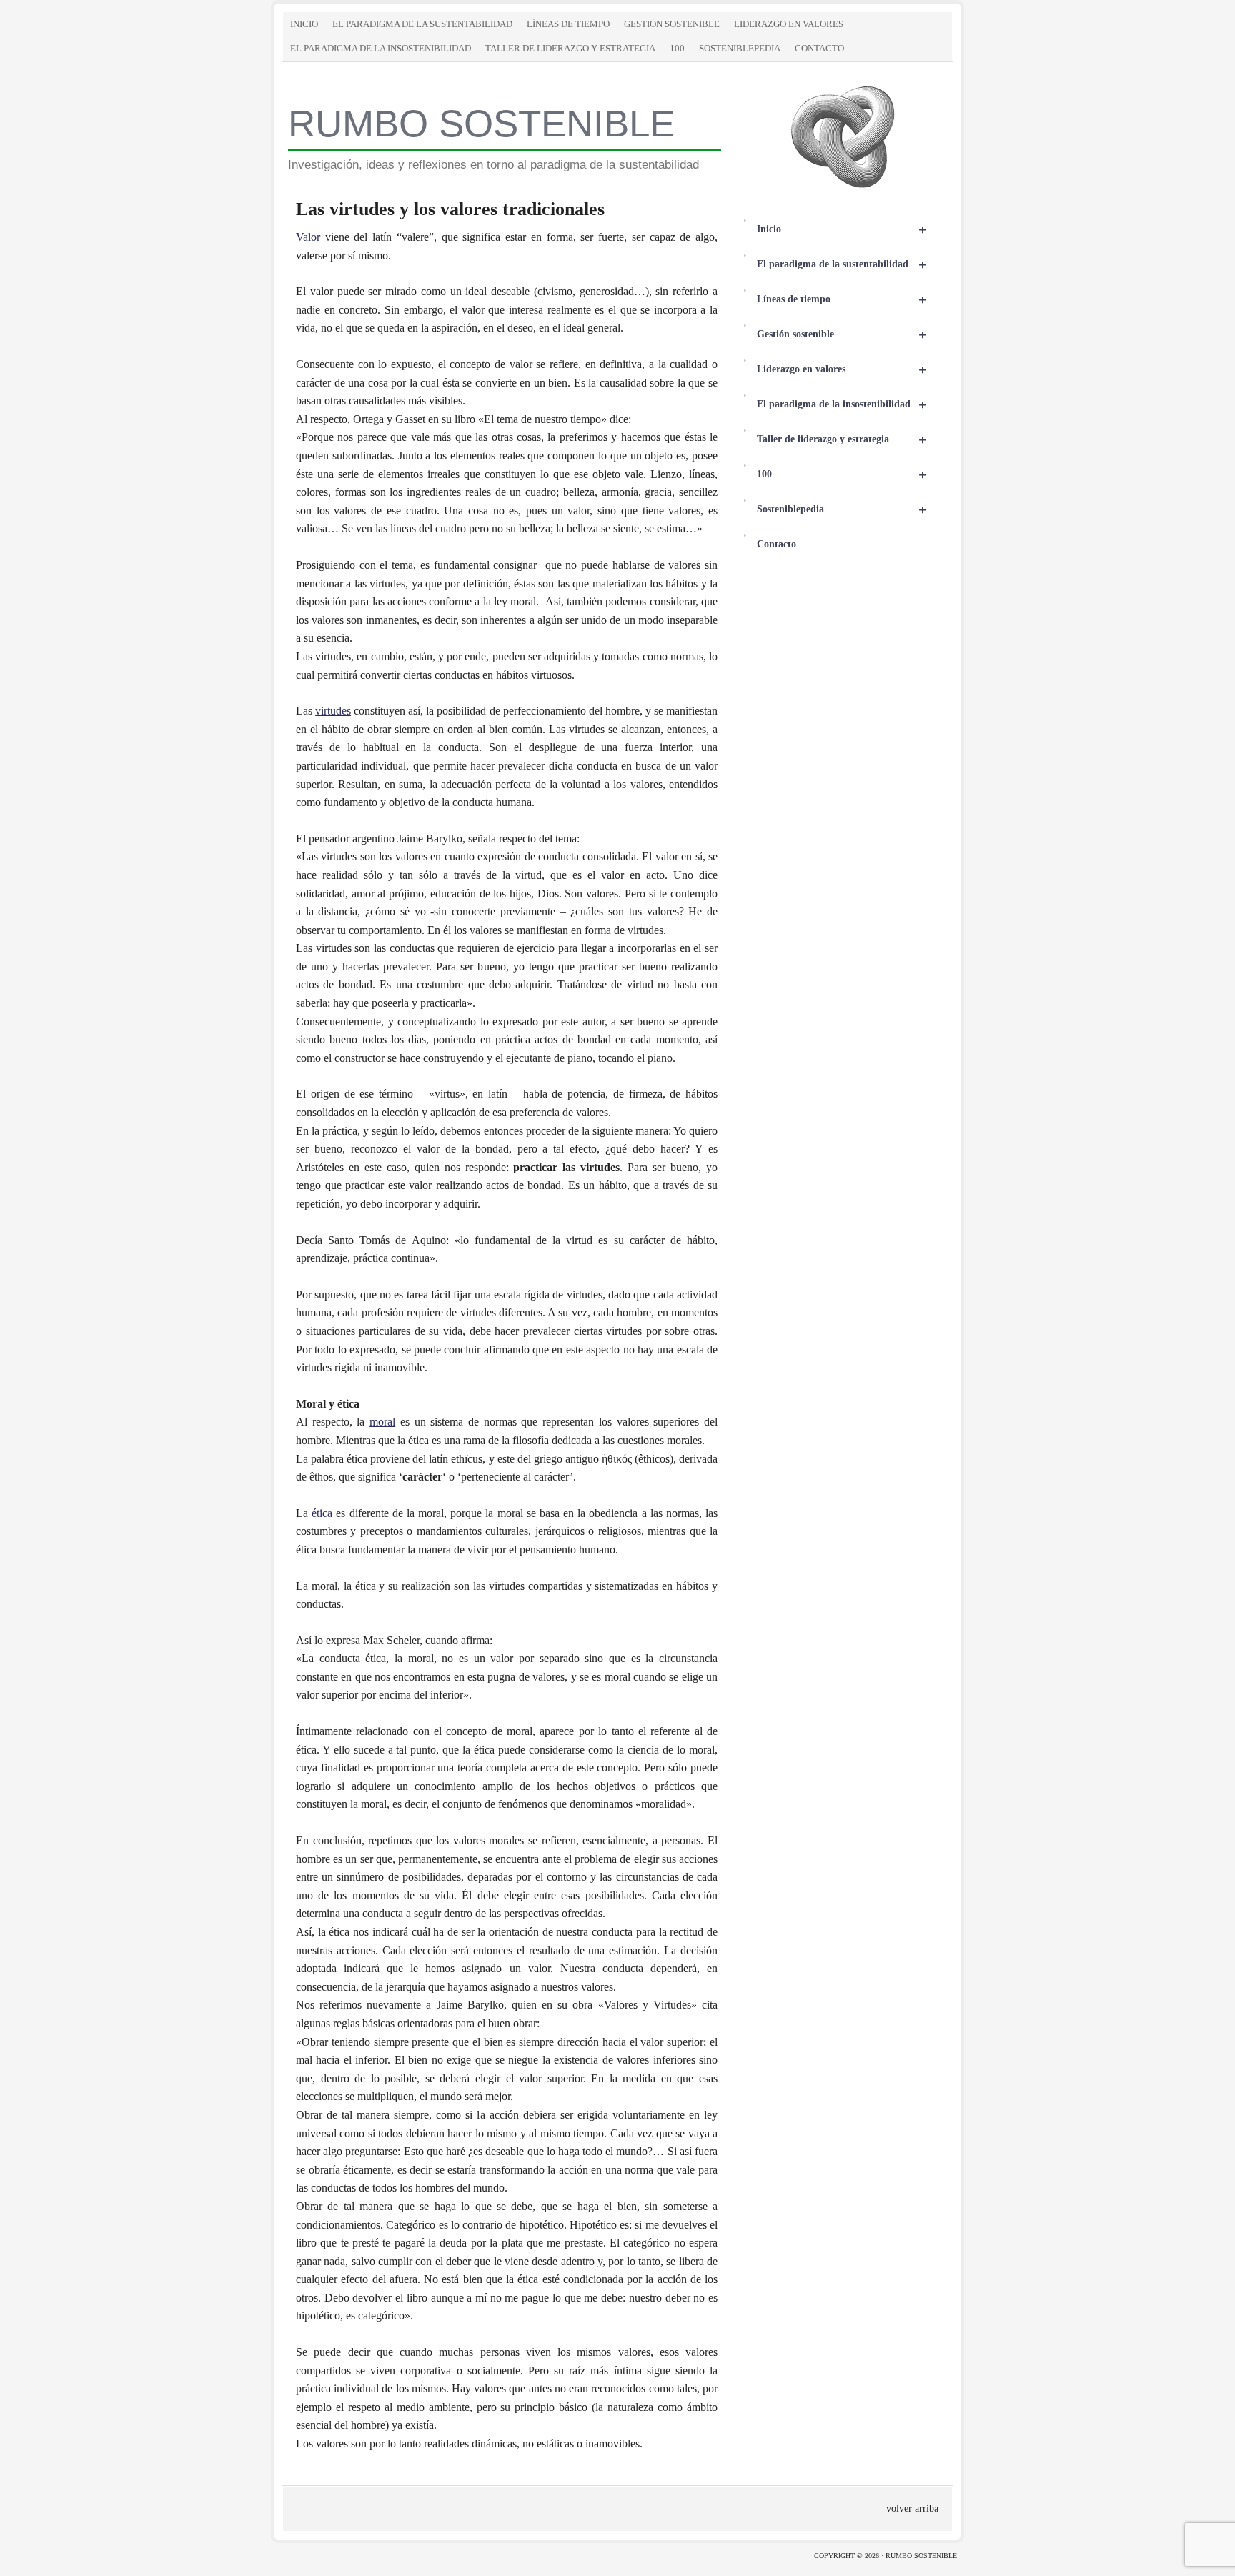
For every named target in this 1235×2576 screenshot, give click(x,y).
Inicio (304, 24)
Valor (311, 237)
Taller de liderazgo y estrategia (570, 48)
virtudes (333, 711)
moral (382, 1422)
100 (677, 48)
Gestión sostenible (672, 24)
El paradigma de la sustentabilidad (422, 24)
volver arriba (912, 2508)
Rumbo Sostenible (481, 123)
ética (322, 1513)
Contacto (819, 48)
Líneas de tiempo (568, 24)
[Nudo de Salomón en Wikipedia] (843, 187)
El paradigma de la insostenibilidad (381, 48)
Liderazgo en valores (789, 24)
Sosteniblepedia (740, 48)
